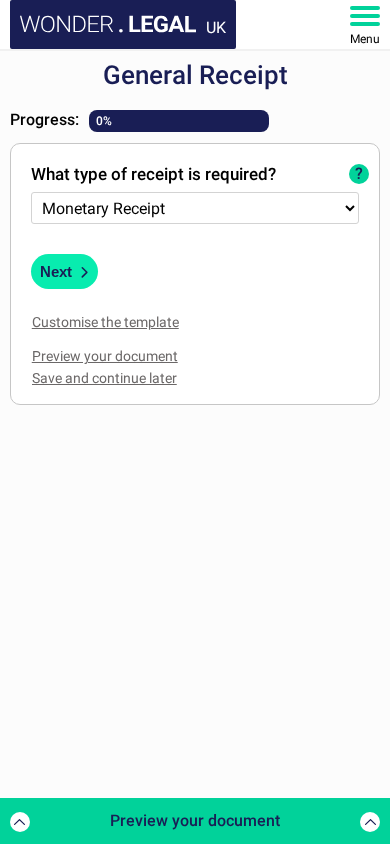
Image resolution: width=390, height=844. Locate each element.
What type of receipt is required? (153, 174)
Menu (365, 39)
